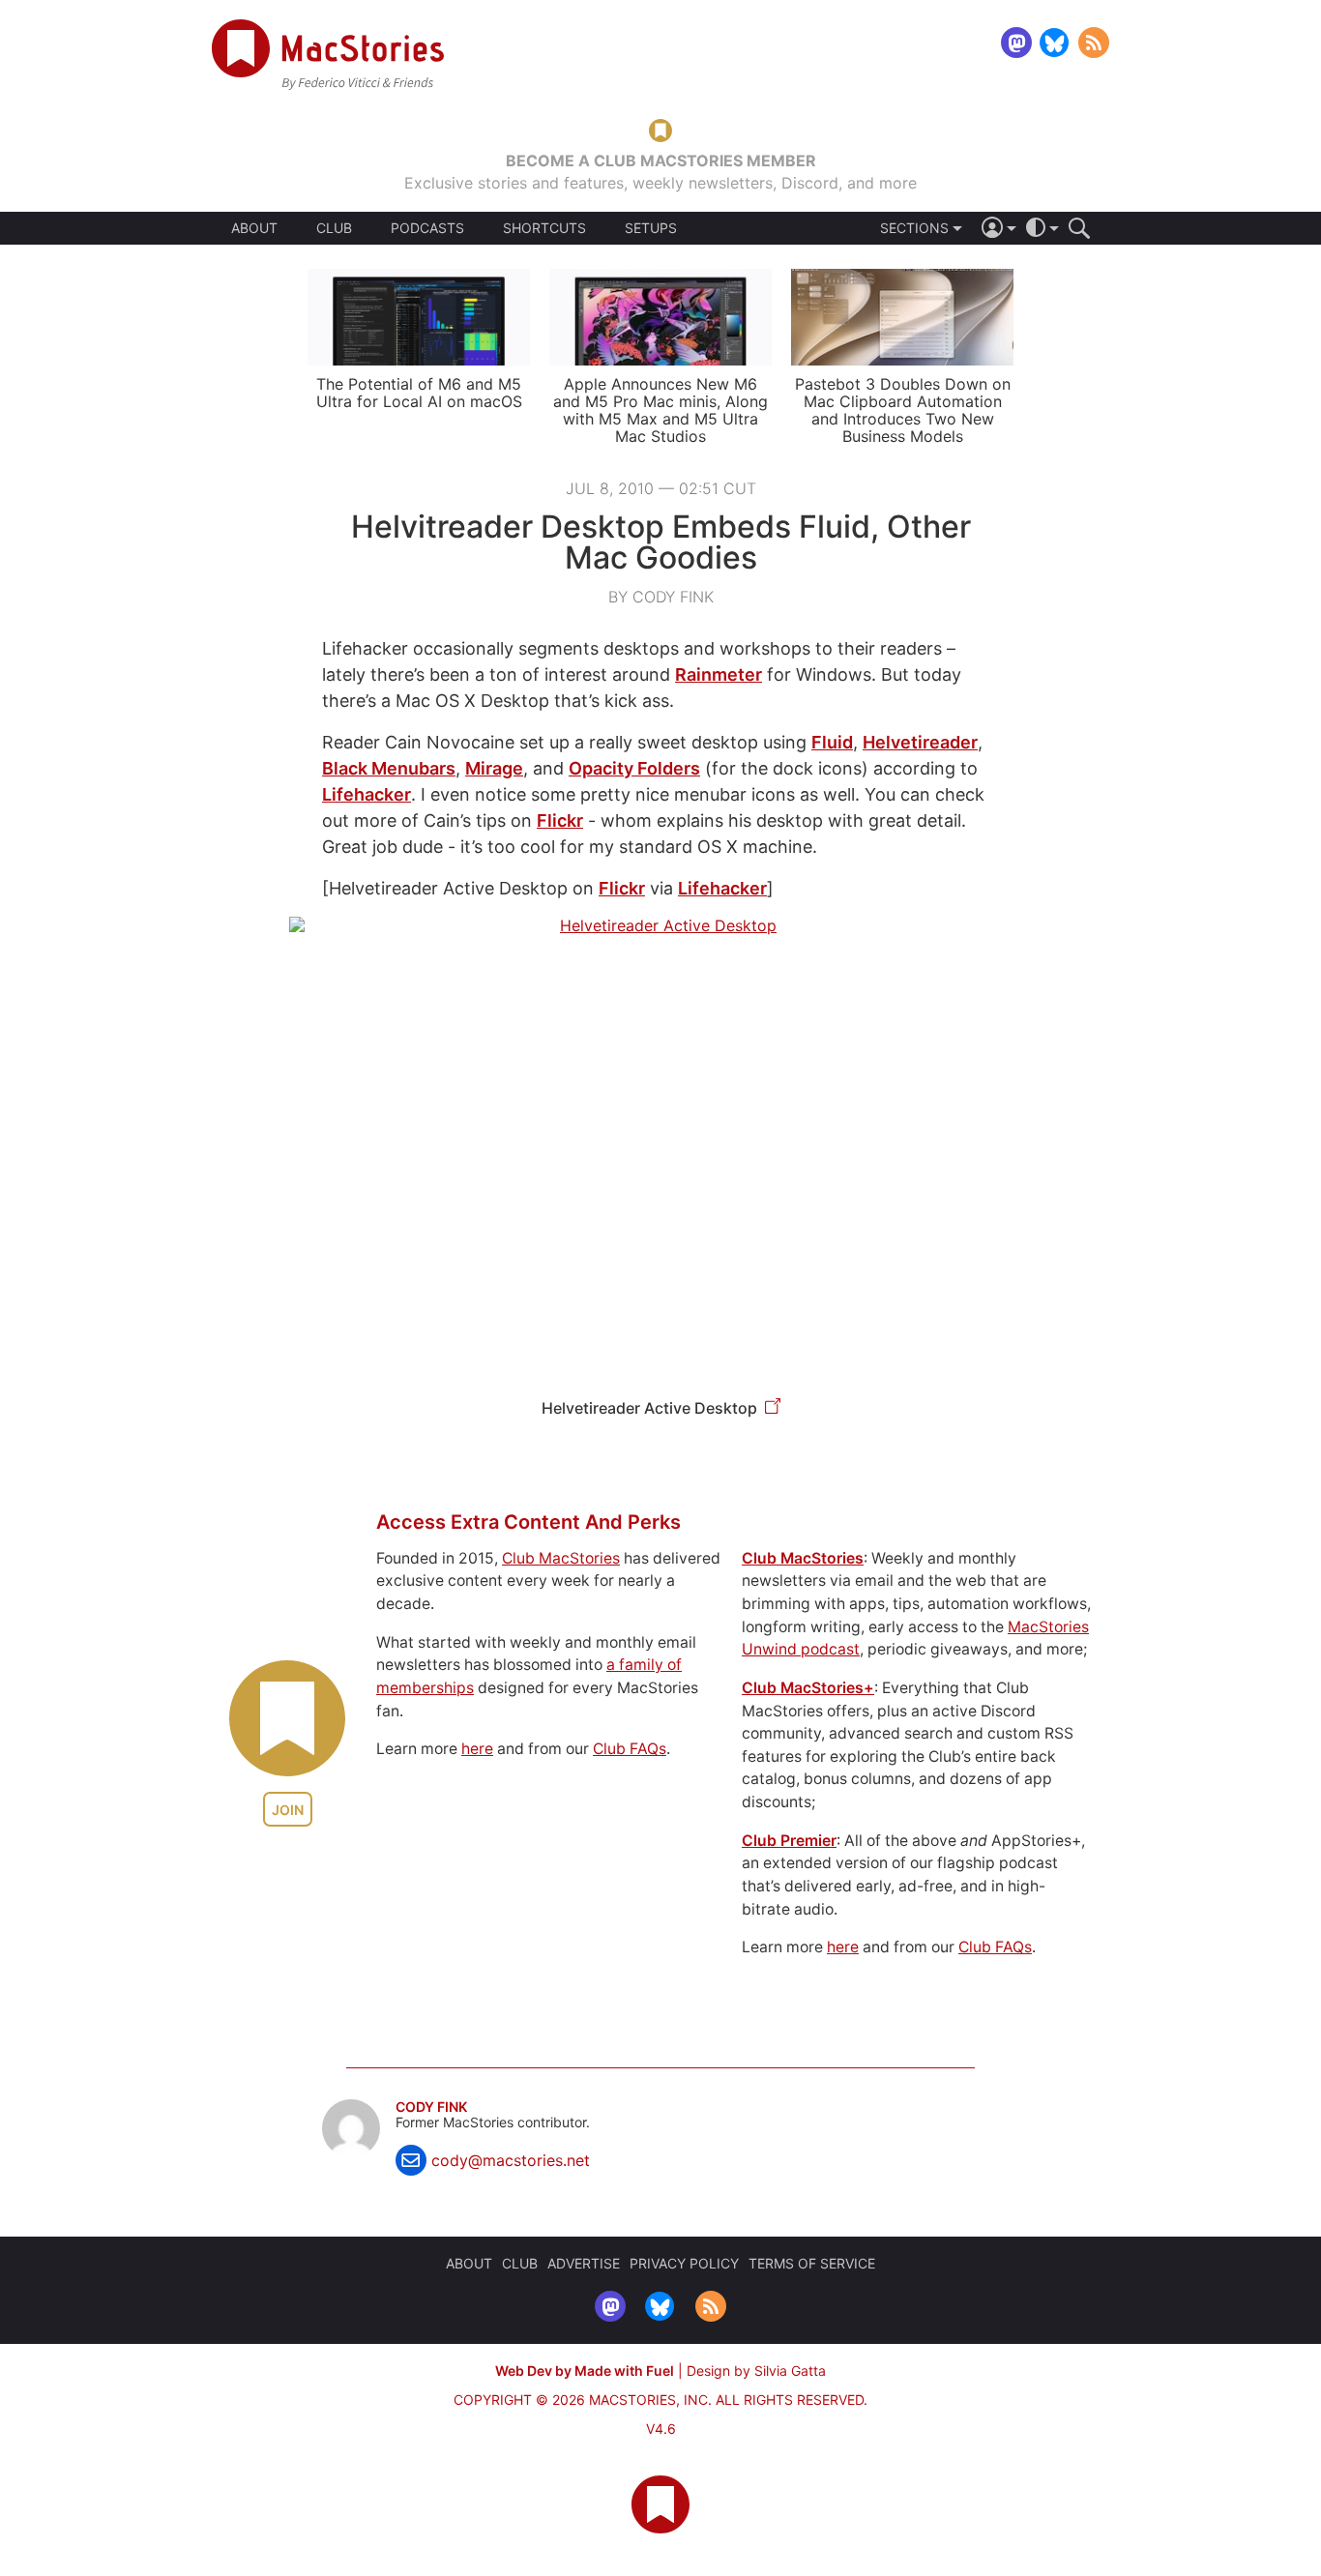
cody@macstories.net (511, 2160)
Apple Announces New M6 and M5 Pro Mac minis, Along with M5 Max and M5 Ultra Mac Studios (660, 410)
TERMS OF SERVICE (812, 2263)
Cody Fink (431, 2107)
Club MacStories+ (808, 1688)
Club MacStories (561, 1558)
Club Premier (789, 1841)
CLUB (334, 228)
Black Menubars (389, 768)
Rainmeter (719, 674)
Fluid (832, 742)
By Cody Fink (661, 597)
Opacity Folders (634, 768)
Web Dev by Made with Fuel (585, 2371)
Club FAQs (630, 1749)
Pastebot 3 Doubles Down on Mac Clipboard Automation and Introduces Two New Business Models (903, 410)
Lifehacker (367, 794)
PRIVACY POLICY (684, 2263)
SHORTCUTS (544, 228)
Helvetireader (920, 742)
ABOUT (254, 228)
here (477, 1749)
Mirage (494, 768)
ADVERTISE (584, 2263)
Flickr (560, 820)
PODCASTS (427, 228)
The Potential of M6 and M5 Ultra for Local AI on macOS (419, 393)
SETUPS (651, 228)
